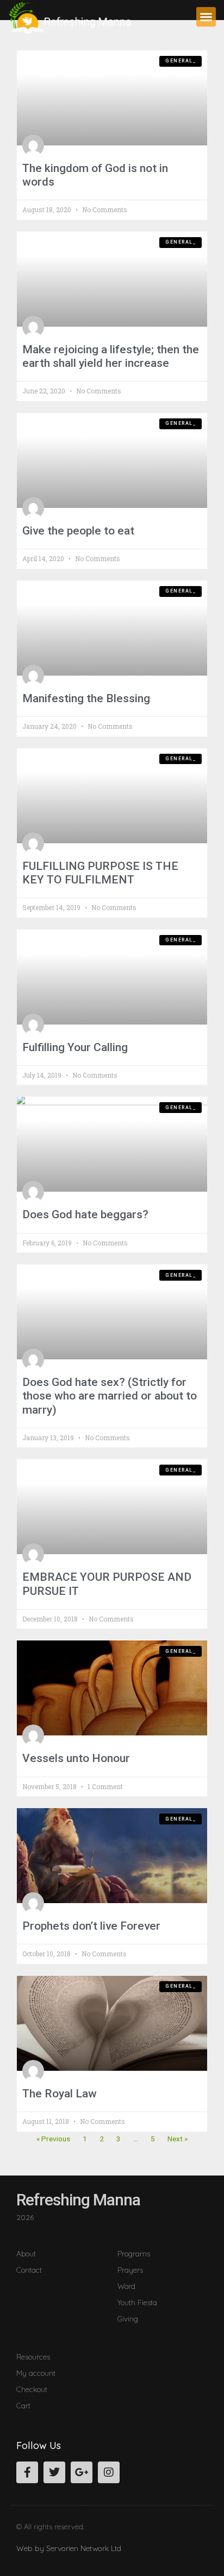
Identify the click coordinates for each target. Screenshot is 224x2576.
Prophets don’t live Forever (91, 1926)
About (26, 2253)
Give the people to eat (78, 531)
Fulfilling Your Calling (75, 1047)
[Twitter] (54, 2472)
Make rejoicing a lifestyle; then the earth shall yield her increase (111, 356)
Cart (23, 2405)
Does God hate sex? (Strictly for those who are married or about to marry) (110, 1396)
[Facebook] (27, 2472)
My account (36, 2373)
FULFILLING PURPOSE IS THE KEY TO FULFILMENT (100, 873)
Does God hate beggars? (85, 1214)
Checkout (32, 2389)
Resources (33, 2356)
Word (126, 2286)
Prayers (130, 2270)
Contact (29, 2270)
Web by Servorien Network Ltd (69, 2548)
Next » (178, 2139)
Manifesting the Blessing (86, 698)
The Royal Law (60, 2094)
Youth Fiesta (137, 2302)
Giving (128, 2319)
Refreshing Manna (78, 2200)
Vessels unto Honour (76, 1758)
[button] (206, 17)
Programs (134, 2253)
